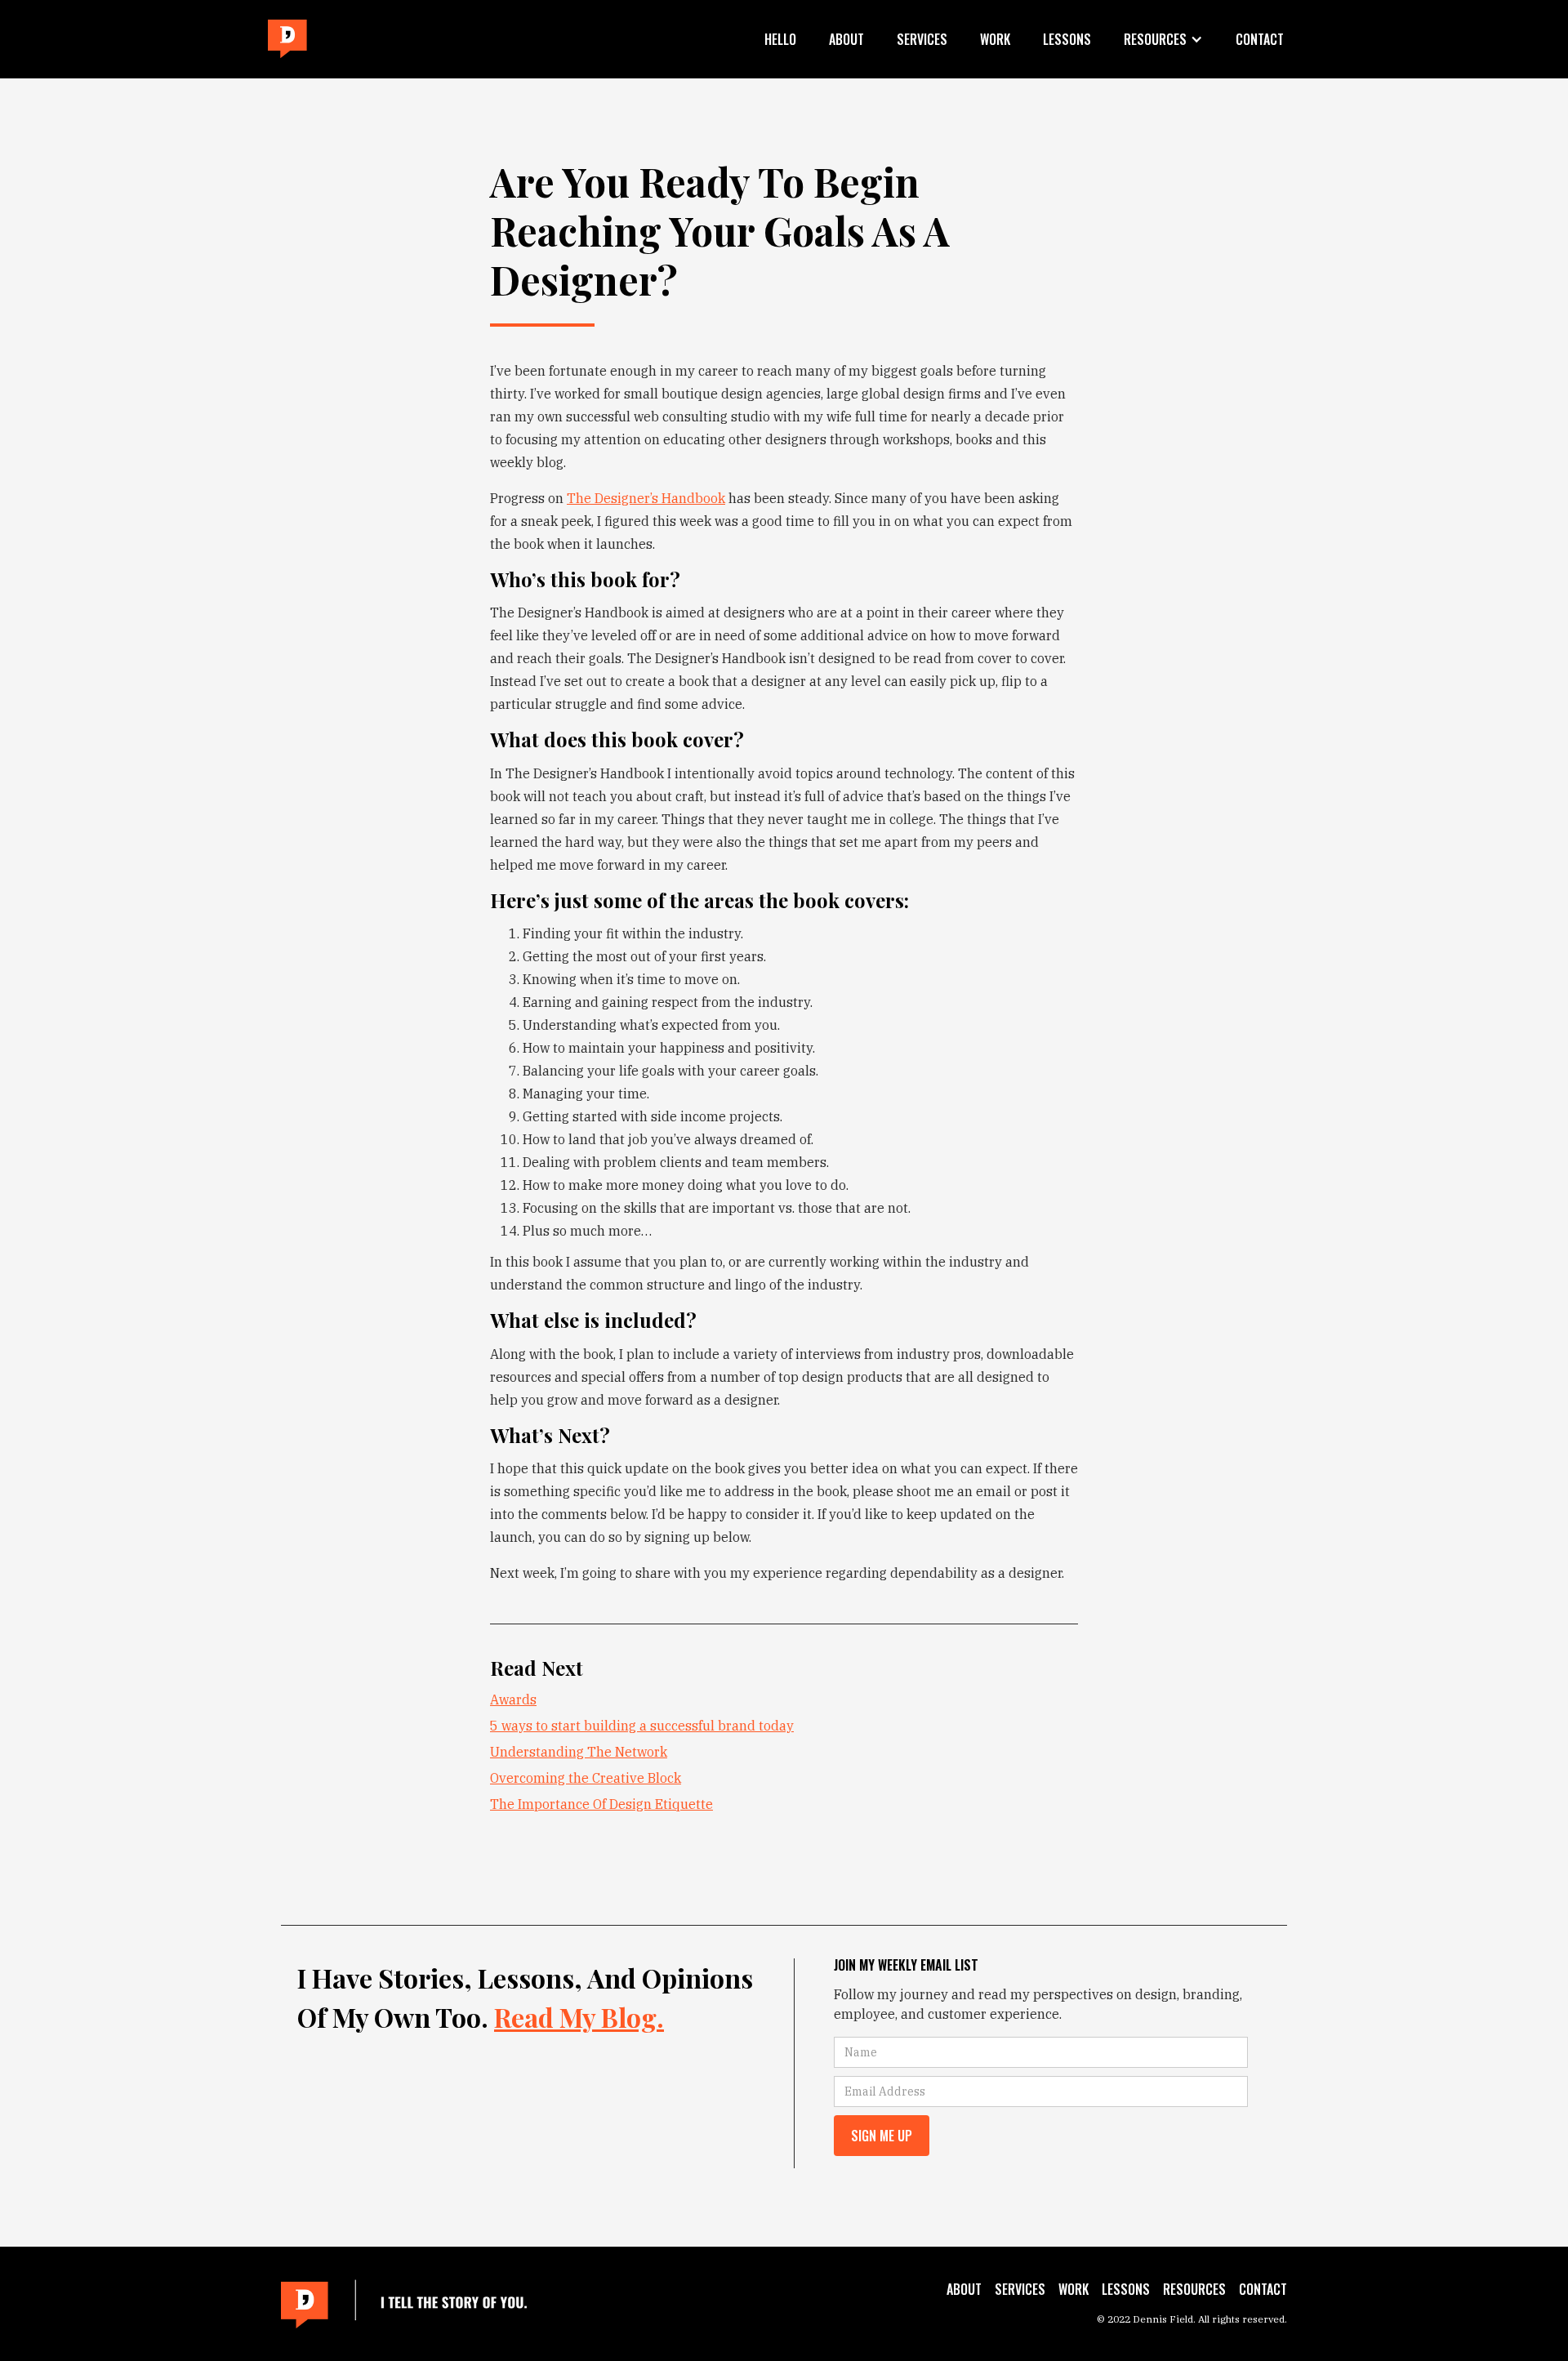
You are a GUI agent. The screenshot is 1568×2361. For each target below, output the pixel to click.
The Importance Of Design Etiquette (601, 1804)
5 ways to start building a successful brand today (642, 1726)
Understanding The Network (579, 1752)
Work (995, 39)
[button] (1163, 39)
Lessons (1067, 39)
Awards (513, 1699)
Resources (1194, 2289)
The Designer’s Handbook (646, 498)
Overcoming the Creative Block (586, 1778)
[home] (287, 40)
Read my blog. (579, 2017)
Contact (1260, 39)
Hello (780, 39)
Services (922, 39)
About (846, 39)
